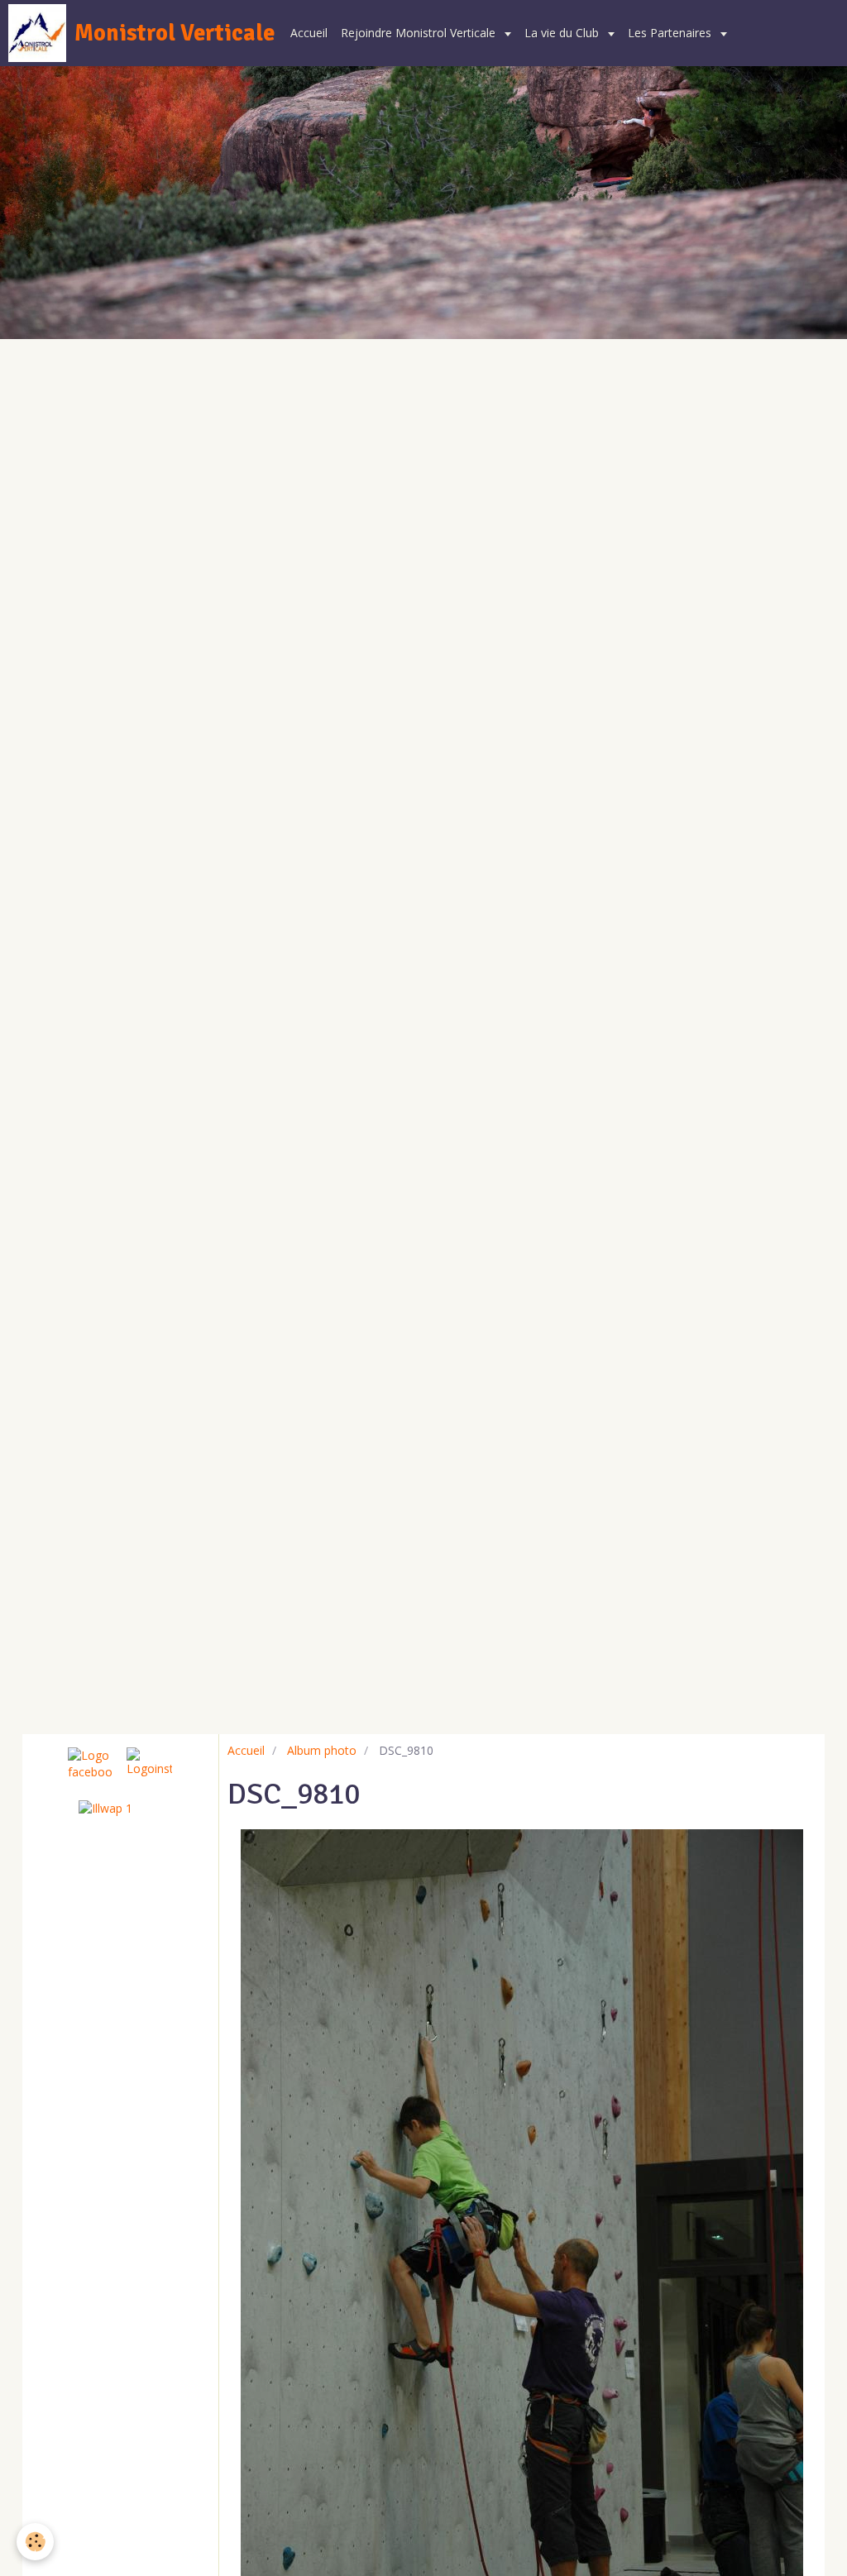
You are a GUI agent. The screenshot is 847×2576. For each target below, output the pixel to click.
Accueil (309, 33)
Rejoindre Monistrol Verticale (420, 33)
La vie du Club (563, 33)
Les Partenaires (671, 33)
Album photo (322, 1750)
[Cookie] (35, 2542)
